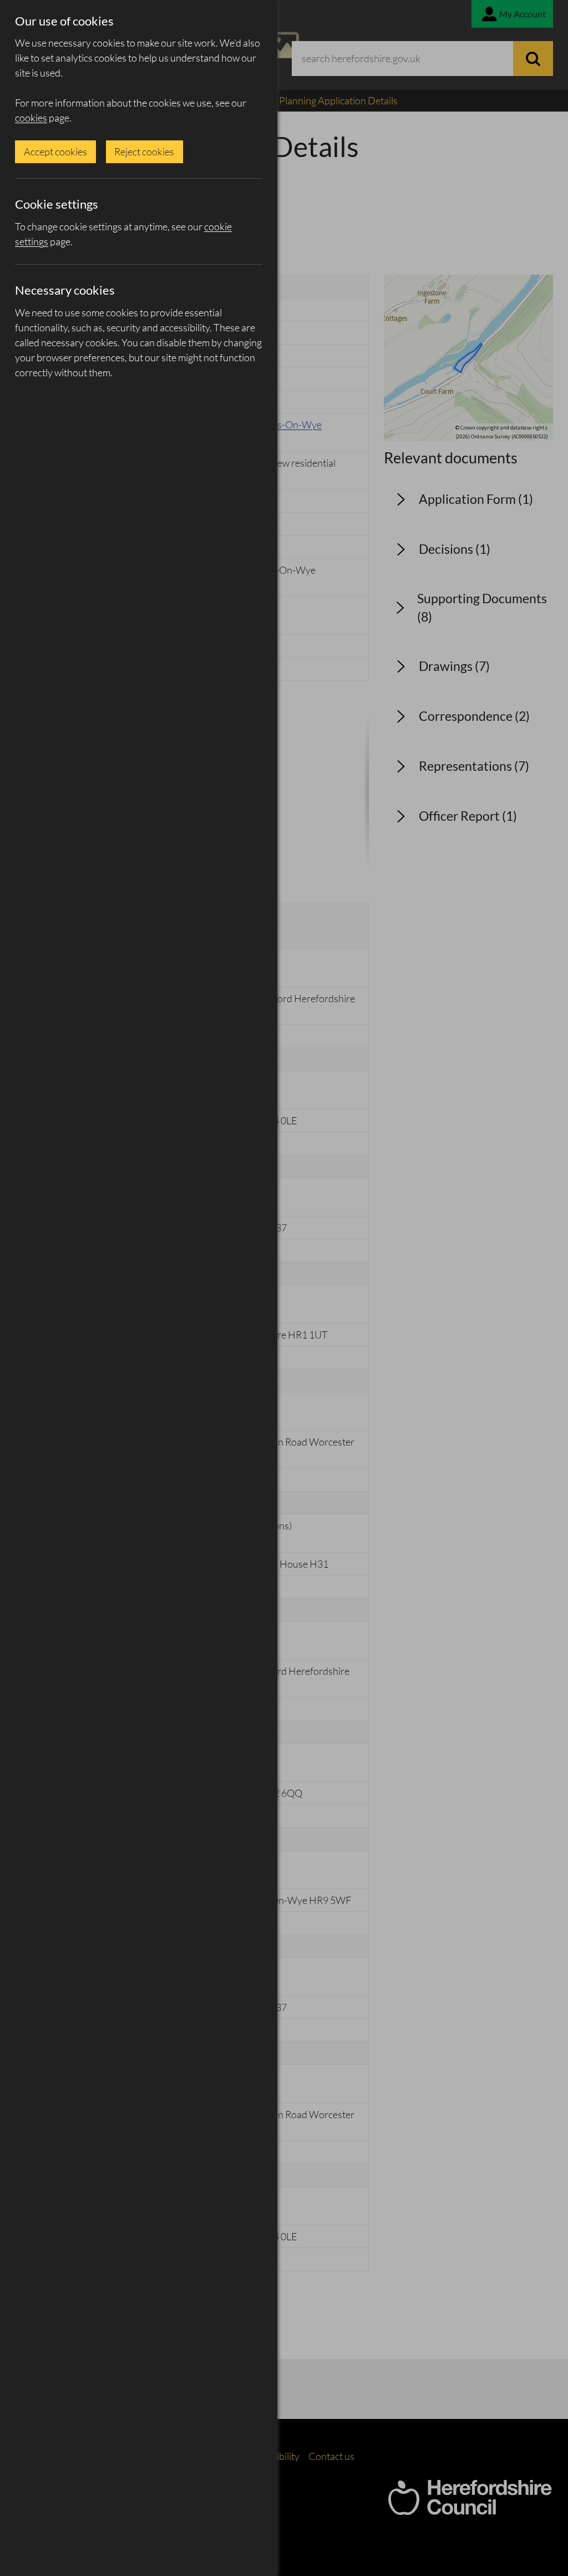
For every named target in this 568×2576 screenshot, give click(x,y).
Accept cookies (55, 151)
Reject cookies (144, 151)
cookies (31, 118)
